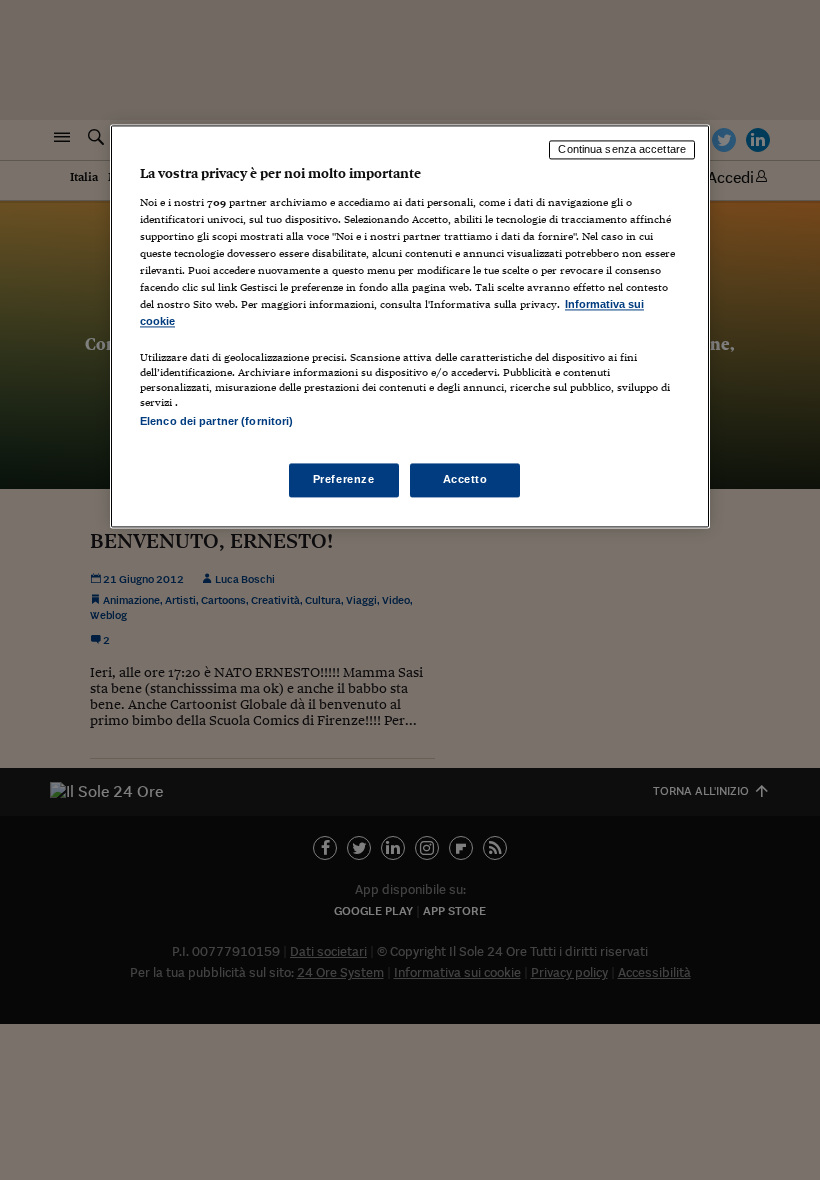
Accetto (465, 480)
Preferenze (344, 480)
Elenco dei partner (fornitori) (216, 422)
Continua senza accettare (622, 149)
